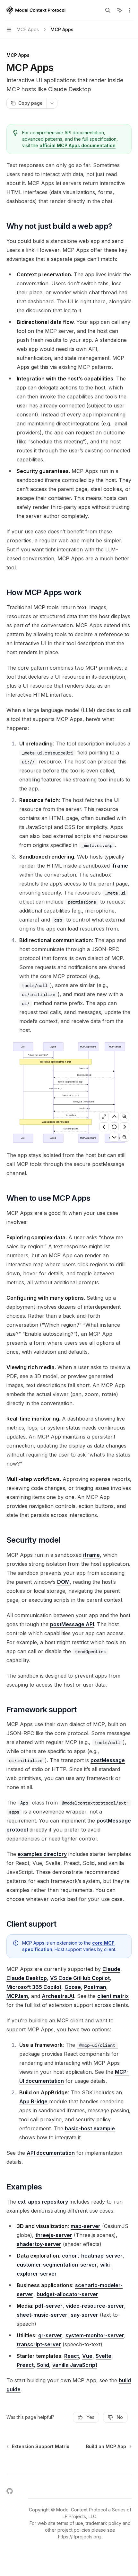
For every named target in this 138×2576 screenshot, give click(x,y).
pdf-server (49, 2306)
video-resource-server (95, 2306)
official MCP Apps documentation (78, 145)
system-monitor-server (95, 2335)
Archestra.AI (58, 1996)
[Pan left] (104, 1127)
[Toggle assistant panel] (120, 10)
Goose (73, 1987)
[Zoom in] (125, 1117)
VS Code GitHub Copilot (80, 1978)
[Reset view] (114, 1127)
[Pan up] (114, 1117)
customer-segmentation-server (57, 2265)
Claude (111, 1969)
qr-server (50, 2335)
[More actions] (130, 10)
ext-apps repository (43, 2202)
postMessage (108, 1760)
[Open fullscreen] (104, 1117)
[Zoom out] (125, 1137)
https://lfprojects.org (79, 2537)
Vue (87, 2356)
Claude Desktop (27, 1978)
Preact (25, 2365)
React (72, 2356)
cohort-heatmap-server (92, 2256)
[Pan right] (125, 1127)
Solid (43, 2365)
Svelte (103, 2356)
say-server (84, 2315)
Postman (95, 1987)
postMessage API (72, 1624)
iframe (120, 866)
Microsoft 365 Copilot (34, 1987)
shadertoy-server (39, 2244)
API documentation (51, 2153)
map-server (86, 2226)
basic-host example (90, 2128)
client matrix (113, 1996)
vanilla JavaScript (75, 2365)
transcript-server (39, 2344)
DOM (63, 1582)
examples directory (42, 1854)
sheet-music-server (42, 2315)
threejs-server (54, 2235)
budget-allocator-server (67, 2294)
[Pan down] (114, 1137)
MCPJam (17, 1996)
